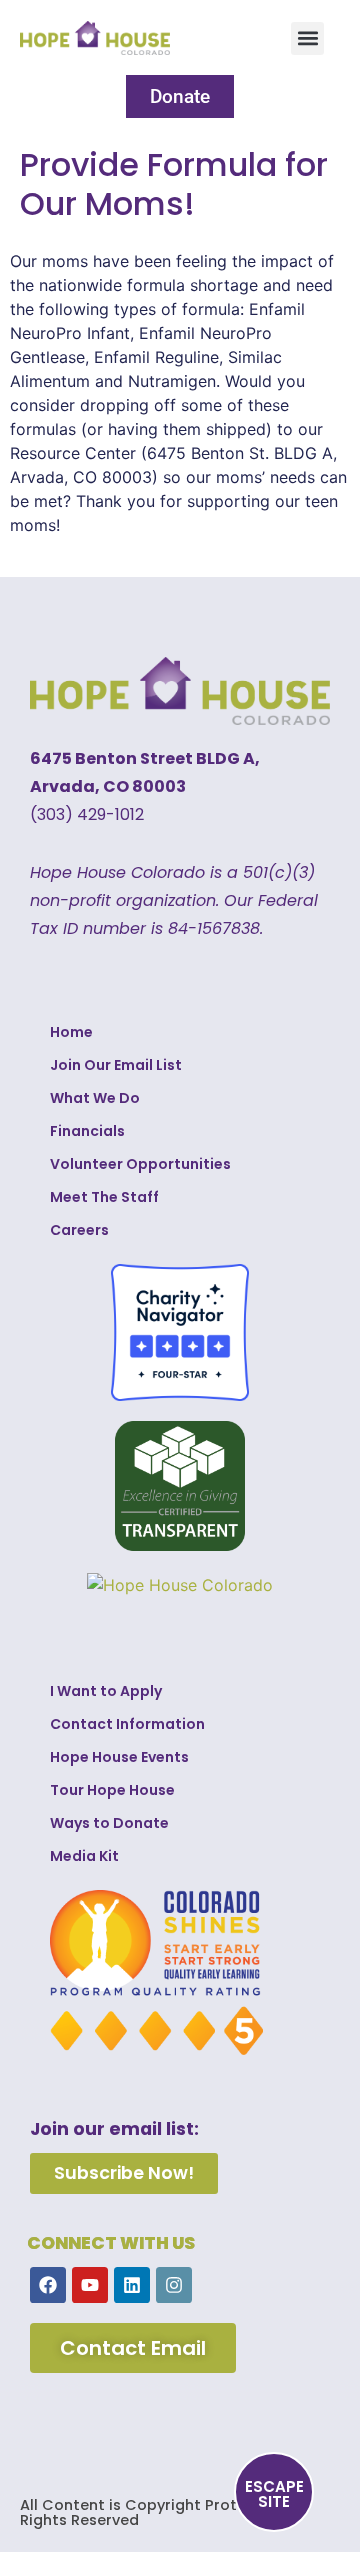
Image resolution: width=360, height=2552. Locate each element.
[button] (307, 38)
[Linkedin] (132, 2285)
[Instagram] (174, 2285)
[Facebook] (48, 2285)
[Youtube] (90, 2285)
